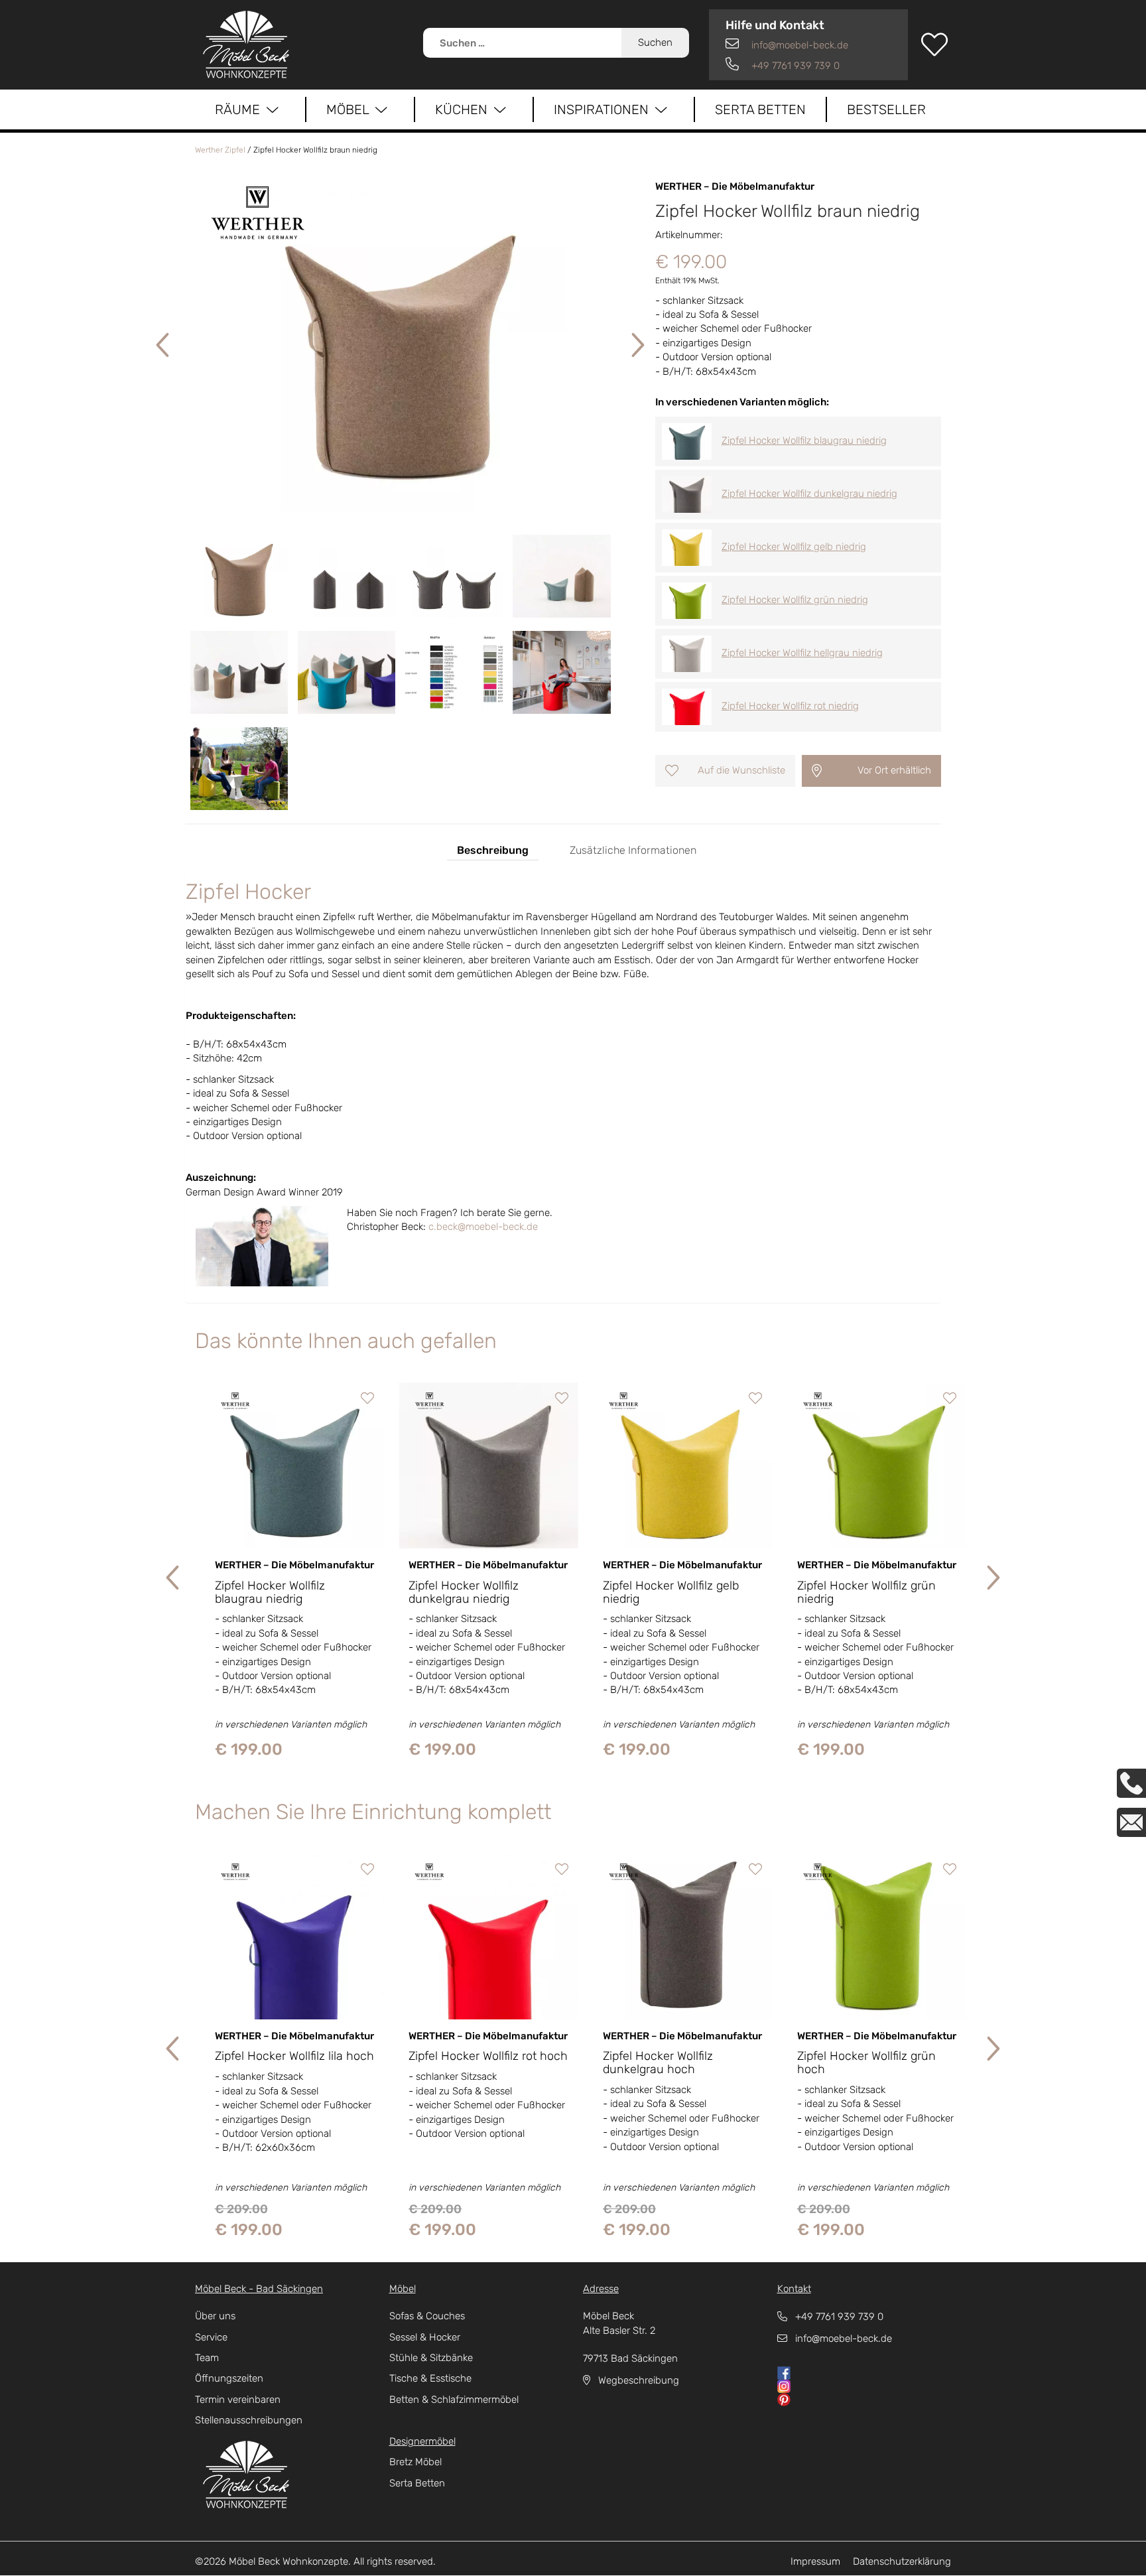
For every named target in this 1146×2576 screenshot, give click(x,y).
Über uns (215, 2316)
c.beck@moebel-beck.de (483, 1227)
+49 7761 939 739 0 (794, 66)
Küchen (465, 109)
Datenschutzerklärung (902, 2561)
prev (164, 346)
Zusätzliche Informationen (633, 850)
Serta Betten (760, 109)
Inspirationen (605, 109)
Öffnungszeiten (229, 2378)
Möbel (351, 109)
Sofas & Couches (427, 2316)
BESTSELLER (886, 109)
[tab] (493, 848)
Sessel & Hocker (425, 2337)
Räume (241, 109)
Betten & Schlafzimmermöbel (454, 2400)
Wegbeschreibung (635, 2380)
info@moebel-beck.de (798, 45)
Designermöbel (422, 2441)
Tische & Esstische (430, 2378)
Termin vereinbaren (238, 2400)
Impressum (815, 2561)
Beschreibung (493, 850)
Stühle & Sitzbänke (431, 2358)
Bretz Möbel (415, 2462)
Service (211, 2337)
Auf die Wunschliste (741, 770)
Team (207, 2358)
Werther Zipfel (220, 150)
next (636, 346)
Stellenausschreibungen (249, 2420)
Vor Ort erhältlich (894, 770)
